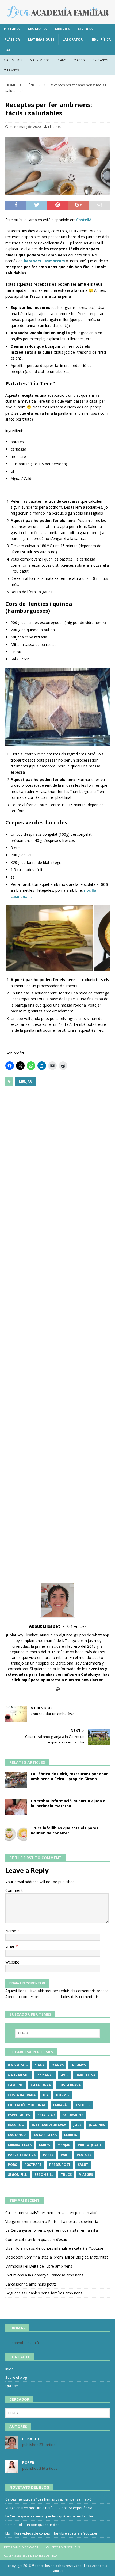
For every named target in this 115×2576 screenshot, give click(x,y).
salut (83, 2165)
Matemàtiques (41, 39)
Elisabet (55, 127)
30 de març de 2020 (25, 127)
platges (84, 2155)
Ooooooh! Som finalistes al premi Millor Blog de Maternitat (57, 2257)
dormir (63, 2095)
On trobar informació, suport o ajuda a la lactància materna (68, 1803)
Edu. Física (101, 39)
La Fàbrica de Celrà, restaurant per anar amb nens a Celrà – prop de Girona (69, 1776)
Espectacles (19, 2115)
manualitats (20, 2145)
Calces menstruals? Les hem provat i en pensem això (51, 2213)
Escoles (83, 2105)
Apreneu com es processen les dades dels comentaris (52, 1997)
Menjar (25, 1082)
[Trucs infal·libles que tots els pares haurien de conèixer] (16, 1834)
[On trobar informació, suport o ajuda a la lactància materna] (16, 1807)
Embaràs (61, 2105)
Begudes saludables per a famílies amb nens (44, 2293)
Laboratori (73, 39)
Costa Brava (70, 2085)
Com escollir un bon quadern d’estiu (36, 2239)
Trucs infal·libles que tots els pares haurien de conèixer (65, 1830)
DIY (46, 2095)
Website (12, 1962)
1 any (62, 60)
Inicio (9, 2369)
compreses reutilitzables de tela (31, 2556)
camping (16, 2085)
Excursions (73, 2115)
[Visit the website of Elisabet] (58, 1689)
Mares (45, 2145)
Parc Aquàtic (90, 2145)
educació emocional (27, 2105)
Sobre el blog (16, 2377)
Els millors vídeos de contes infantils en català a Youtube (54, 2248)
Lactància (17, 2135)
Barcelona (86, 2075)
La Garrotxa (45, 2135)
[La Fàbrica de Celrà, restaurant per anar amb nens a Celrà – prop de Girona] (16, 1780)
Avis (65, 2075)
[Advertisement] (57, 1329)
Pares (48, 2155)
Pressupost (60, 2165)
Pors (12, 2165)
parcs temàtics (22, 2155)
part (65, 2155)
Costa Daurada (22, 2095)
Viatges (86, 2175)
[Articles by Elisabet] (12, 2446)
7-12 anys (11, 70)
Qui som (12, 2386)
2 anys (79, 60)
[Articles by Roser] (12, 2470)
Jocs (77, 2125)
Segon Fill (18, 2175)
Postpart (33, 2165)
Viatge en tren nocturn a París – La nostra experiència (52, 2221)
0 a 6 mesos (13, 60)
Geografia (37, 29)
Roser (28, 2463)
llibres (71, 2135)
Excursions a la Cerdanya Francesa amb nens (44, 2275)
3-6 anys (78, 2065)
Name (11, 1931)
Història (12, 29)
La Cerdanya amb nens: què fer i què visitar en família (52, 2230)
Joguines (97, 2125)
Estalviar (46, 2115)
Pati (8, 50)
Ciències (62, 29)
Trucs (66, 2175)
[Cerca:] (58, 2033)
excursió (16, 2125)
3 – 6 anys (100, 60)
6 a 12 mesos (40, 60)
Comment (14, 1890)
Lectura (85, 29)
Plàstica (12, 39)
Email (11, 1946)
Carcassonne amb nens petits (31, 2284)
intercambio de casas (21, 2547)
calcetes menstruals (63, 2547)
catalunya (41, 2085)
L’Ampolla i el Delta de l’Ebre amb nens (39, 2266)
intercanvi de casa (49, 2125)
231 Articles (76, 1626)
